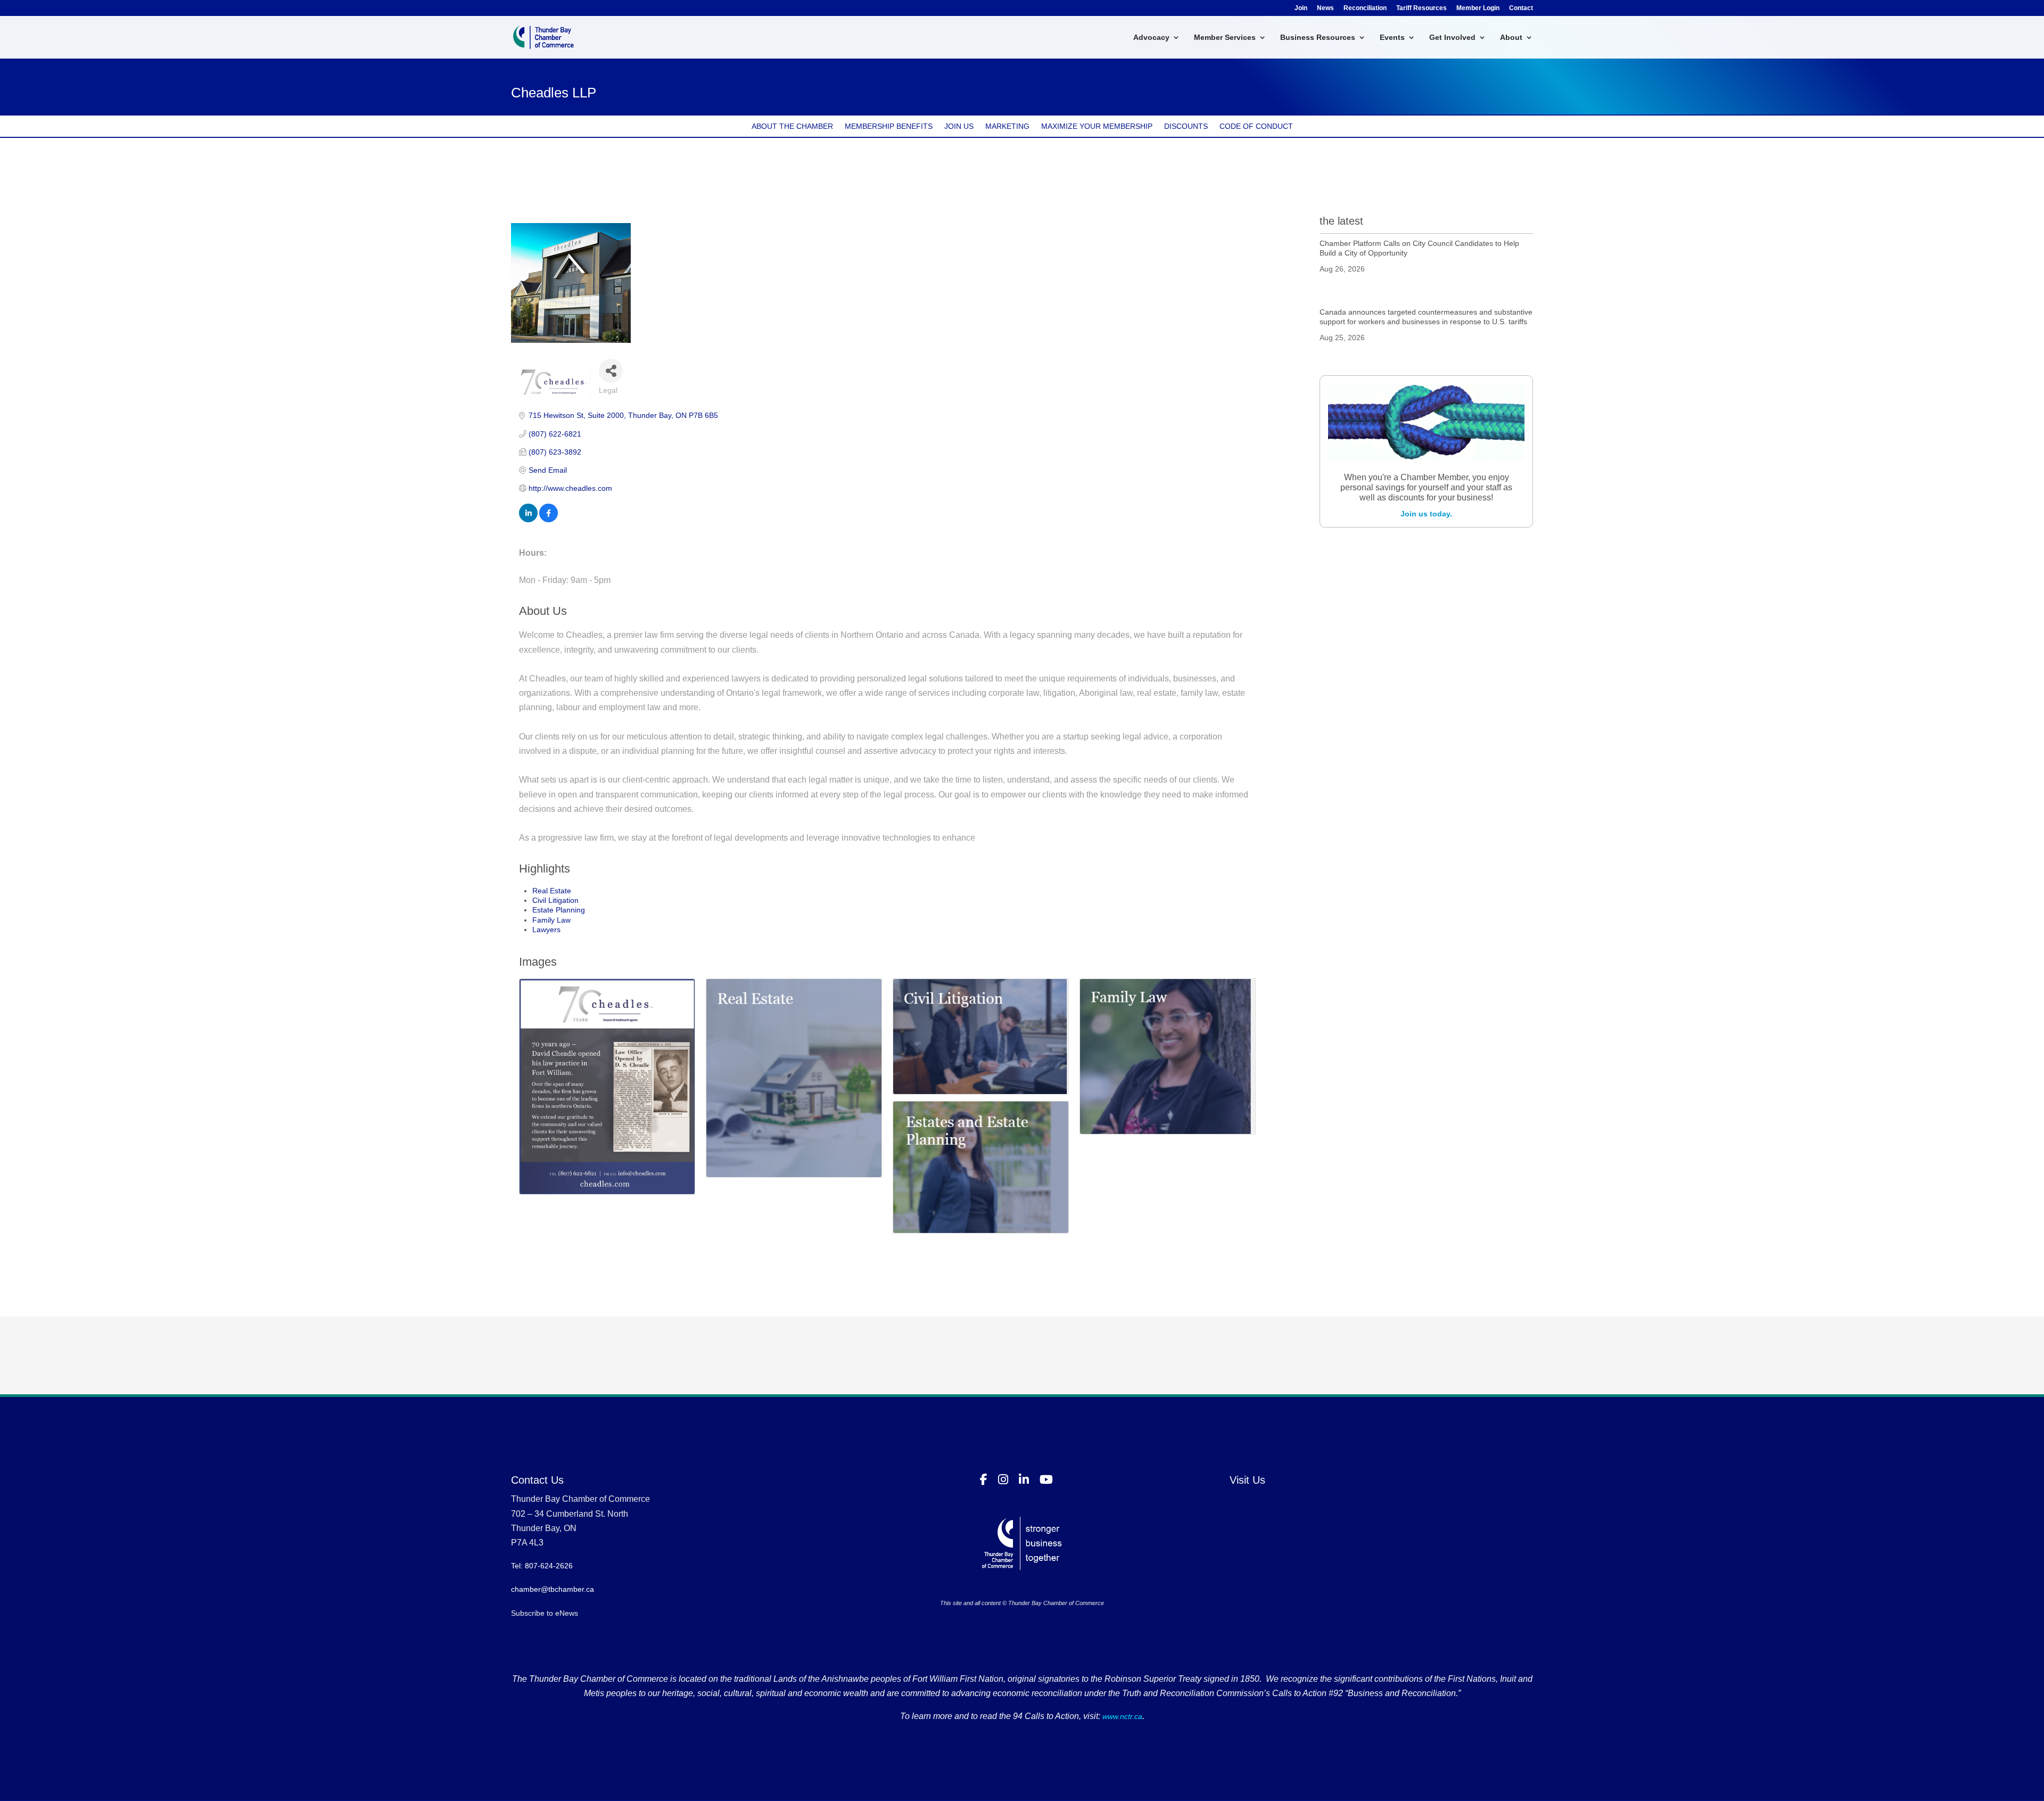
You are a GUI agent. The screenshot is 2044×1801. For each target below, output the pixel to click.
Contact (1521, 8)
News (1325, 8)
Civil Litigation (555, 900)
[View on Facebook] (549, 520)
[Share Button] (611, 371)
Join (1301, 8)
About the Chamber (792, 126)
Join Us (959, 126)
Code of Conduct (1256, 126)
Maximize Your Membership (1097, 126)
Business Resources (1318, 38)
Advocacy (1151, 38)
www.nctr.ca (1121, 1716)
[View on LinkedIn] (528, 520)
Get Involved (1452, 38)
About (1511, 38)
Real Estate (552, 891)
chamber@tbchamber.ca (553, 1589)
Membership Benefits (889, 126)
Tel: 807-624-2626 (542, 1566)
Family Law (551, 920)
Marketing (1007, 126)
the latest (1341, 221)
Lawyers (546, 930)
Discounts (1186, 126)
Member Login (1478, 8)
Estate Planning (559, 910)
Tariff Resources (1421, 8)
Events (1392, 38)
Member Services (1225, 38)
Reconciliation (1365, 8)
